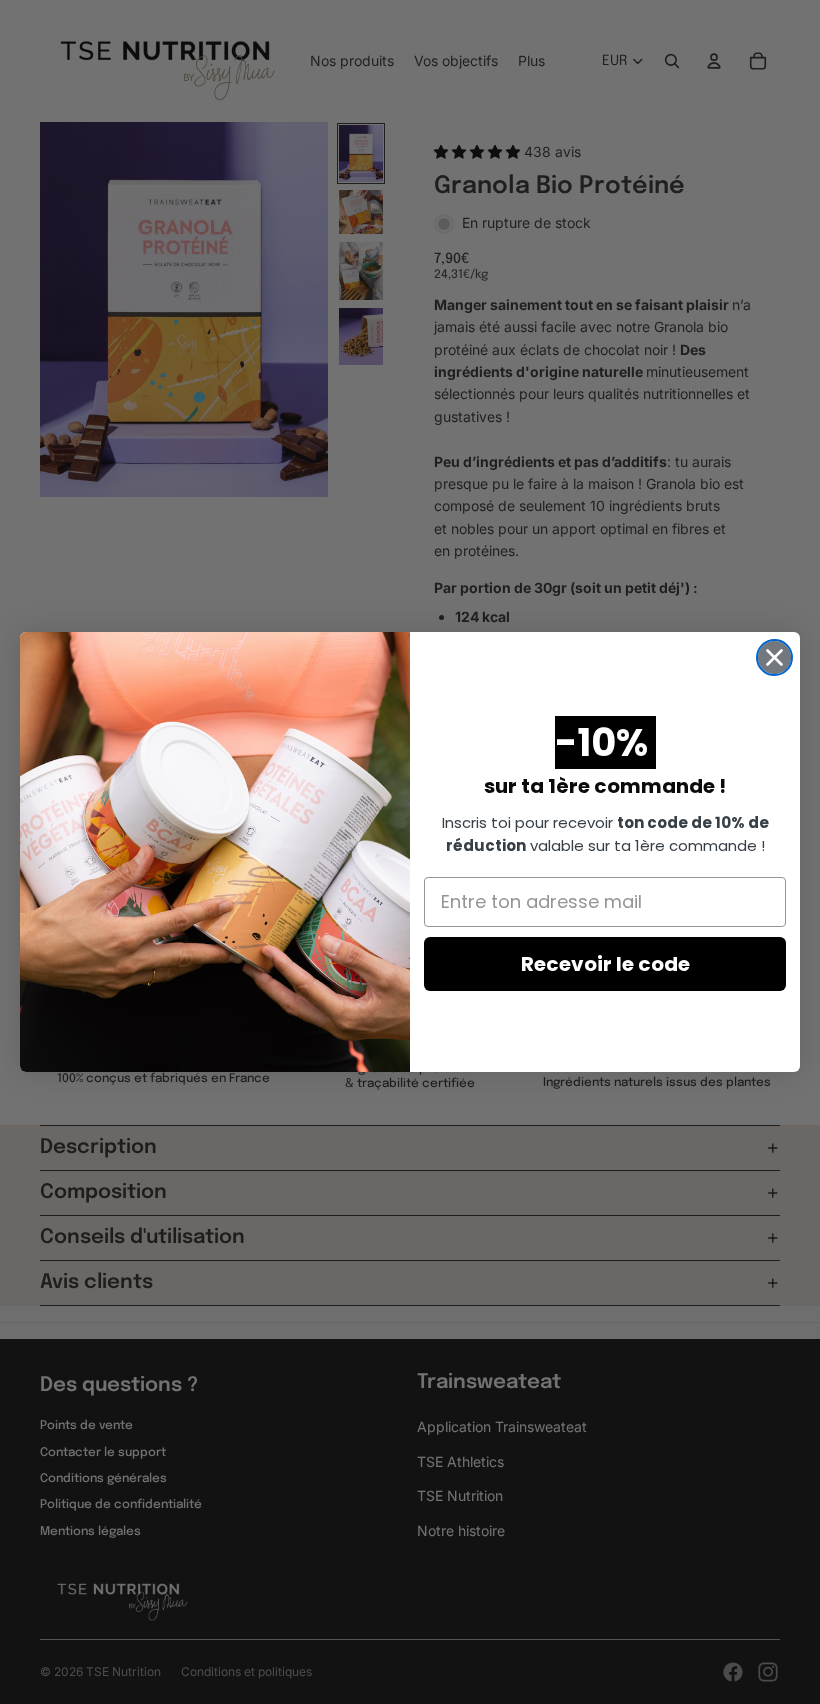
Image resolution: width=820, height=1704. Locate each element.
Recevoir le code (605, 964)
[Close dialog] (774, 657)
